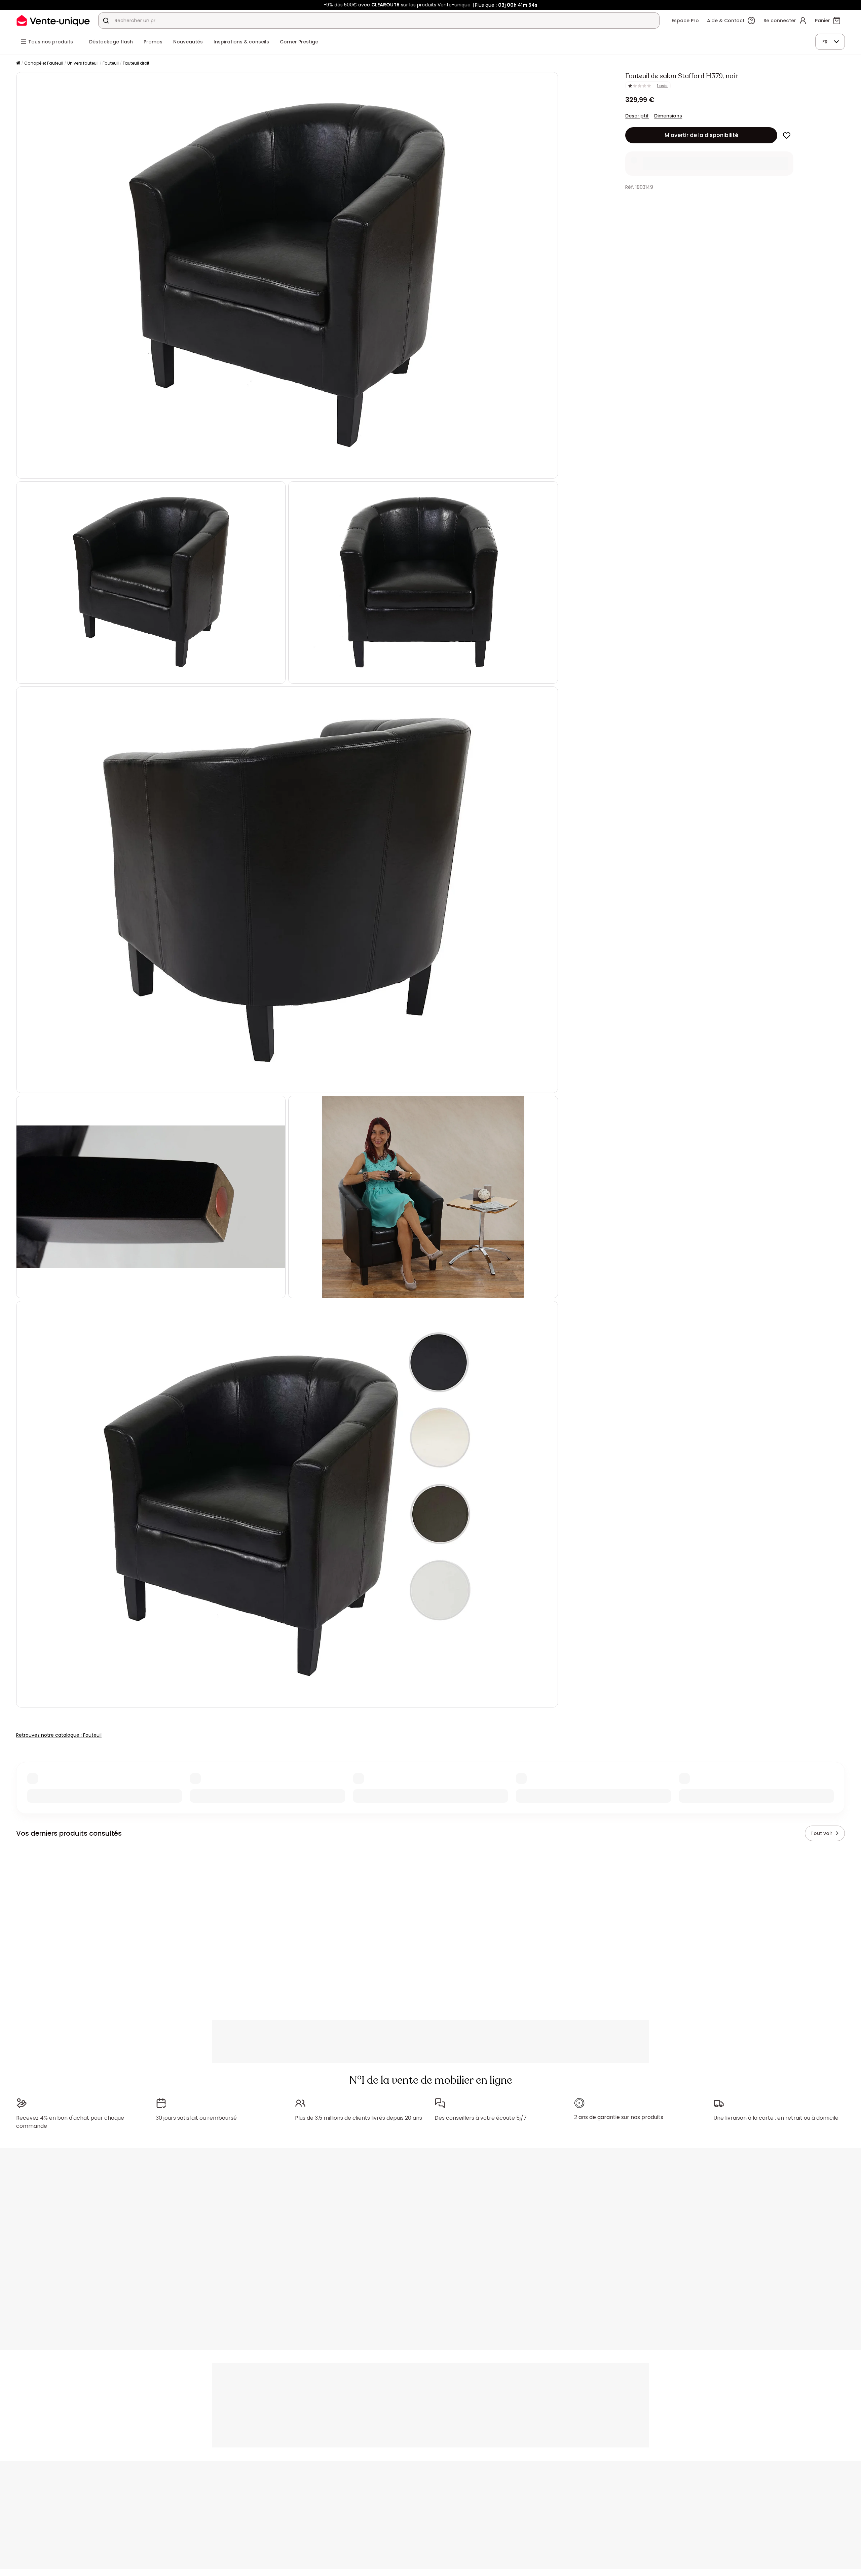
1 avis (662, 86)
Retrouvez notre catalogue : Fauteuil (59, 1735)
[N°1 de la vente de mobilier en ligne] (53, 20)
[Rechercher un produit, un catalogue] (106, 21)
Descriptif (637, 116)
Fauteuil (111, 63)
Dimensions (668, 116)
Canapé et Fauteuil (44, 63)
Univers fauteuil (83, 63)
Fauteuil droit (136, 63)
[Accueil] (18, 63)
